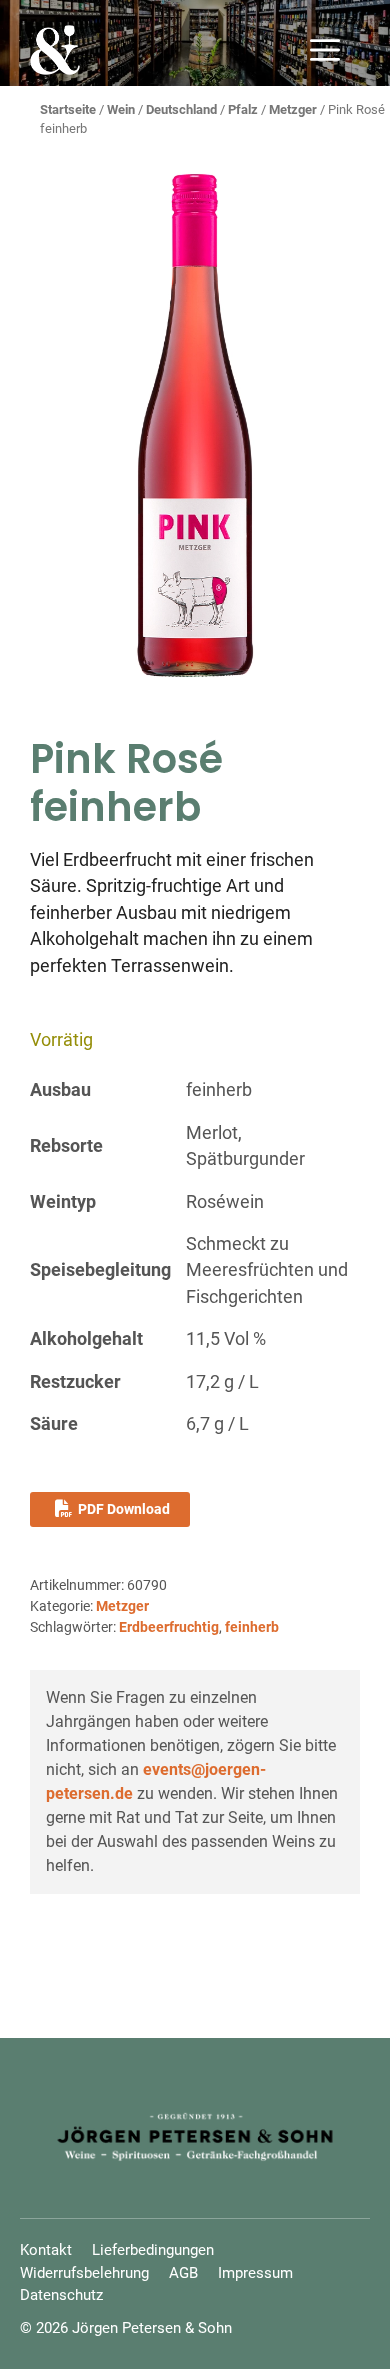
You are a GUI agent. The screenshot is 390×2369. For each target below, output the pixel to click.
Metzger (293, 109)
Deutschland (181, 109)
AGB (183, 2273)
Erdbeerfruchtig (169, 1627)
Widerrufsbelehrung (84, 2273)
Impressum (255, 2273)
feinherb (252, 1627)
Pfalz (243, 109)
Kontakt (46, 2250)
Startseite (68, 109)
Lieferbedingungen (153, 2250)
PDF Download (124, 1509)
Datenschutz (61, 2295)
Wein (121, 109)
